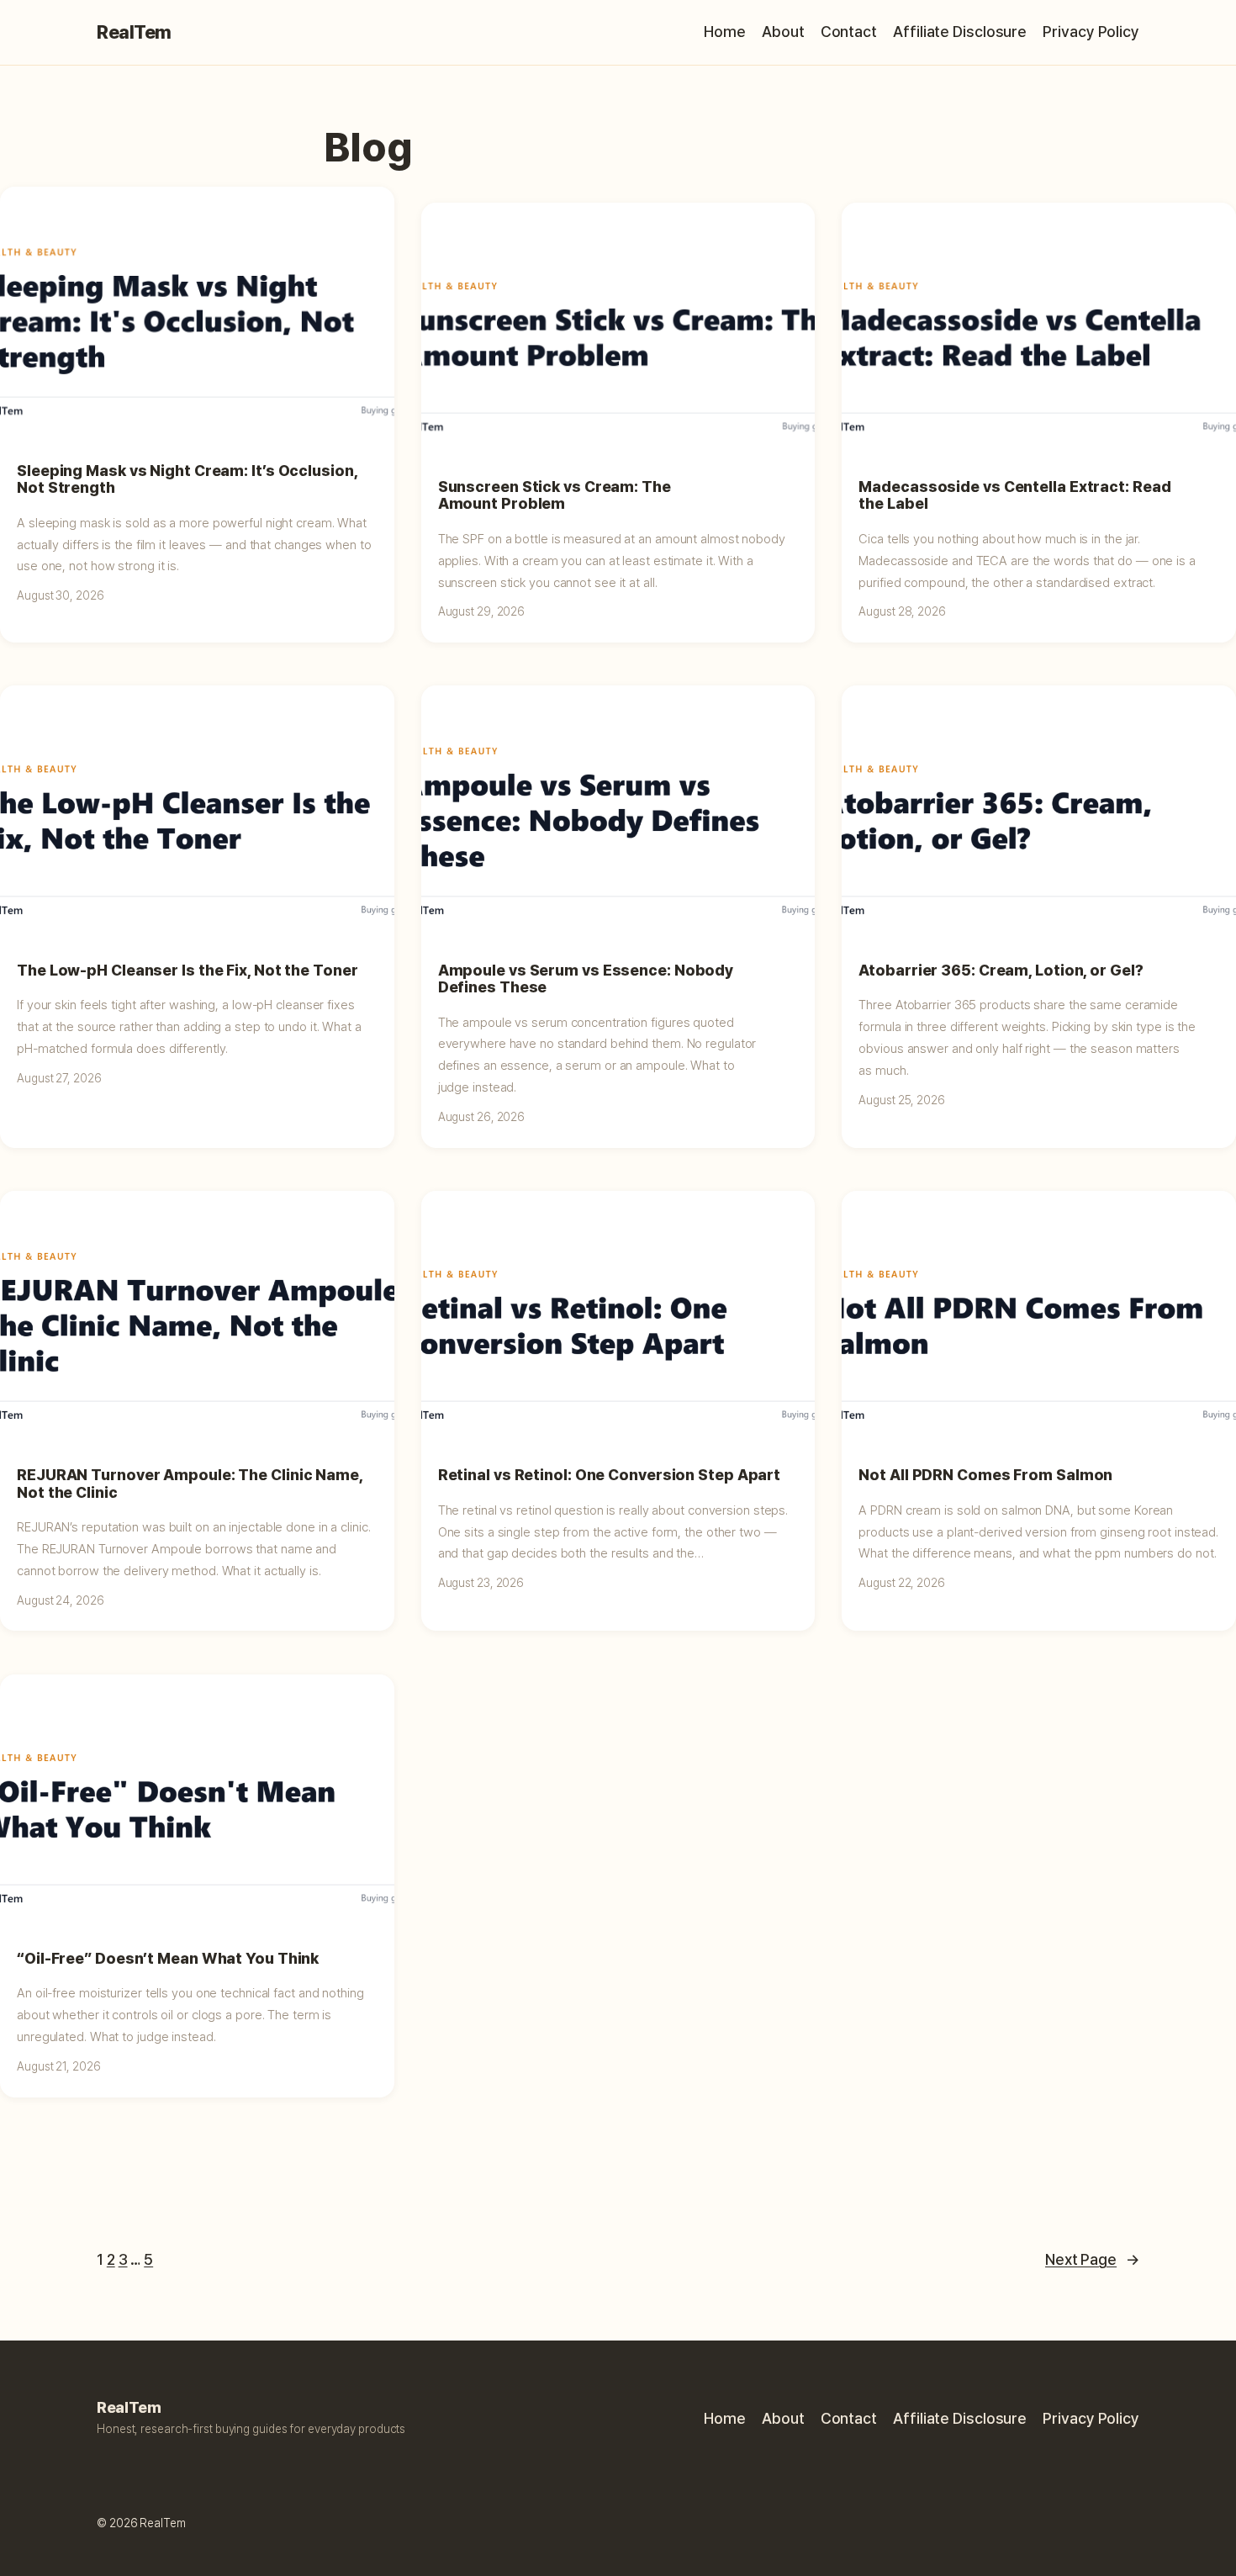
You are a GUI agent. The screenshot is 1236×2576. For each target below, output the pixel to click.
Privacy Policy (1091, 32)
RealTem (134, 32)
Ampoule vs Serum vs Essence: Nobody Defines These (586, 979)
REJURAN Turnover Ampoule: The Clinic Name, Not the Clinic (190, 1484)
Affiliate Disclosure (960, 32)
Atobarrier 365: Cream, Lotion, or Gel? (1001, 971)
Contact (849, 32)
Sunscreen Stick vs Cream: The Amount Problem (555, 495)
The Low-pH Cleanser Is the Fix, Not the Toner (188, 971)
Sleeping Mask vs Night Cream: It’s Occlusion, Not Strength (187, 479)
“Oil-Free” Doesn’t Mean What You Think (168, 1959)
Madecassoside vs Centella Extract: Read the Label (1014, 495)
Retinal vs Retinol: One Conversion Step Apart (610, 1475)
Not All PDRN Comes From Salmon (985, 1475)
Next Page (1092, 2259)
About (783, 32)
